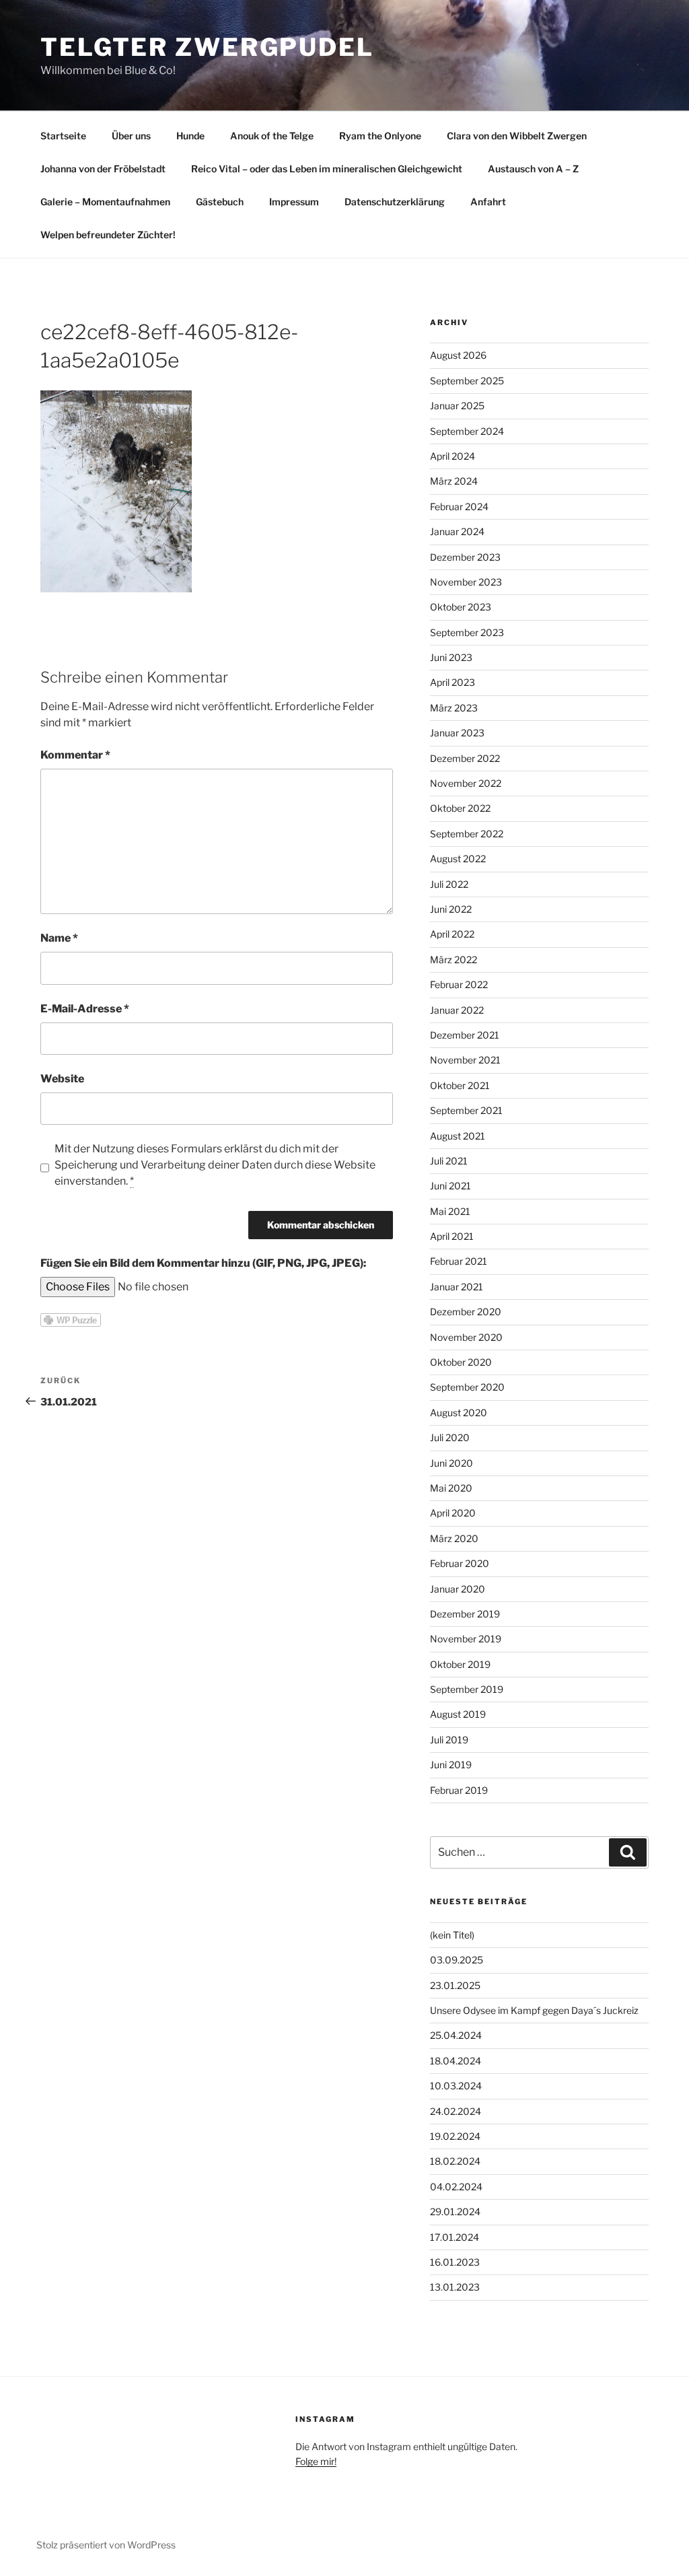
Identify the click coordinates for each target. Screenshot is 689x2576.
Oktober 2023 (461, 607)
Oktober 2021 (460, 1085)
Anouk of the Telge (272, 136)
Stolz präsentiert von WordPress (106, 2545)
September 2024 (467, 431)
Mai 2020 (451, 1488)
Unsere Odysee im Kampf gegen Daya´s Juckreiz (534, 2010)
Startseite (63, 136)
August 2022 (458, 859)
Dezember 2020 (466, 1312)
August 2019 (458, 1714)
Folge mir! (316, 2461)
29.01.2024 (455, 2212)
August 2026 (458, 355)
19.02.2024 (455, 2136)
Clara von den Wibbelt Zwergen (517, 136)
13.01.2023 (455, 2287)
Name (59, 938)
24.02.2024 (456, 2111)
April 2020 (453, 1513)
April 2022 (452, 934)
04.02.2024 (456, 2187)
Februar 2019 (459, 1790)
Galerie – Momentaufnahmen (105, 202)
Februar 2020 (460, 1563)
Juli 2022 (449, 884)
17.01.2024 (455, 2237)
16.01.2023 (455, 2262)
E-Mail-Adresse (85, 1009)
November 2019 (466, 1639)
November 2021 (465, 1060)
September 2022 (467, 834)
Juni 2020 (451, 1463)
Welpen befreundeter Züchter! (108, 235)
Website (62, 1079)
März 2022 (454, 960)
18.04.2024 (456, 2061)
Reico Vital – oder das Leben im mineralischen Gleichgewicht (327, 169)
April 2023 (452, 682)
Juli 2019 (449, 1740)
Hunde (190, 136)
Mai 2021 (450, 1211)
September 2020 (467, 1387)
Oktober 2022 (460, 808)
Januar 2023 (457, 733)
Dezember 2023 (465, 557)
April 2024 (452, 456)
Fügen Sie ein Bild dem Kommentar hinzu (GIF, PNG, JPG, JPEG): (203, 1263)
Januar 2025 (457, 406)
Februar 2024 (459, 507)
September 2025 (467, 381)
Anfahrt (488, 202)
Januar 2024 (457, 531)
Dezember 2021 (465, 1035)
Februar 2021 (459, 1261)
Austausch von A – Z (533, 169)
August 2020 (459, 1413)
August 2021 (458, 1136)
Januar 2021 (457, 1287)
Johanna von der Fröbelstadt (103, 169)
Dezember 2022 (465, 758)
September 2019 (467, 1689)
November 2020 (466, 1337)
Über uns (131, 136)
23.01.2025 (455, 1985)
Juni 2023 (451, 657)
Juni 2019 (451, 1765)
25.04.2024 (456, 2035)
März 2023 (454, 708)
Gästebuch (220, 202)
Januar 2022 (457, 1010)
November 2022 (466, 783)
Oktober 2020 (461, 1362)
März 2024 (454, 481)
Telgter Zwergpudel (207, 47)
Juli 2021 (449, 1161)
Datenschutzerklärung (395, 202)
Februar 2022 (459, 984)
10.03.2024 (456, 2086)
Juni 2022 (451, 909)
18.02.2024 (455, 2161)
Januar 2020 (458, 1589)
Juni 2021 (450, 1186)
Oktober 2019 (460, 1664)
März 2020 (454, 1538)
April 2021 (452, 1236)
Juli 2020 (450, 1437)
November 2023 (466, 582)
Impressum (294, 202)
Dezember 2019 (465, 1614)
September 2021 (466, 1110)
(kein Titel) (452, 1935)
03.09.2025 (457, 1960)
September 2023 (467, 632)
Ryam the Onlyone (380, 136)
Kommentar (75, 755)
